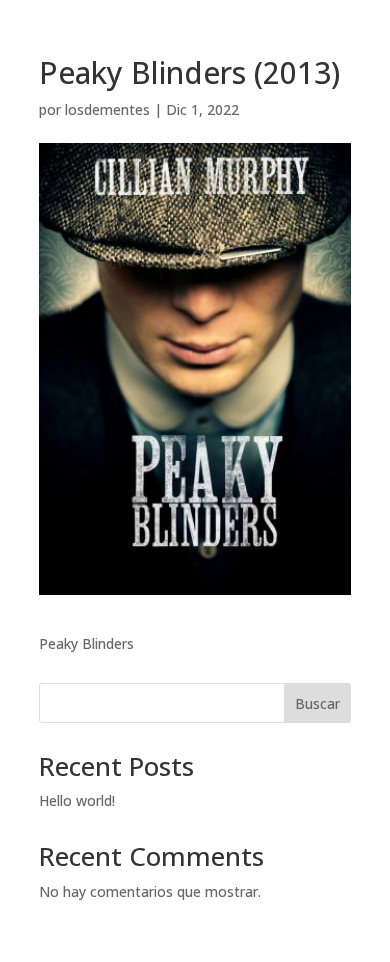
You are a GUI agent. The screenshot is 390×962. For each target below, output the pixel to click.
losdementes (107, 109)
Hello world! (77, 800)
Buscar (317, 703)
